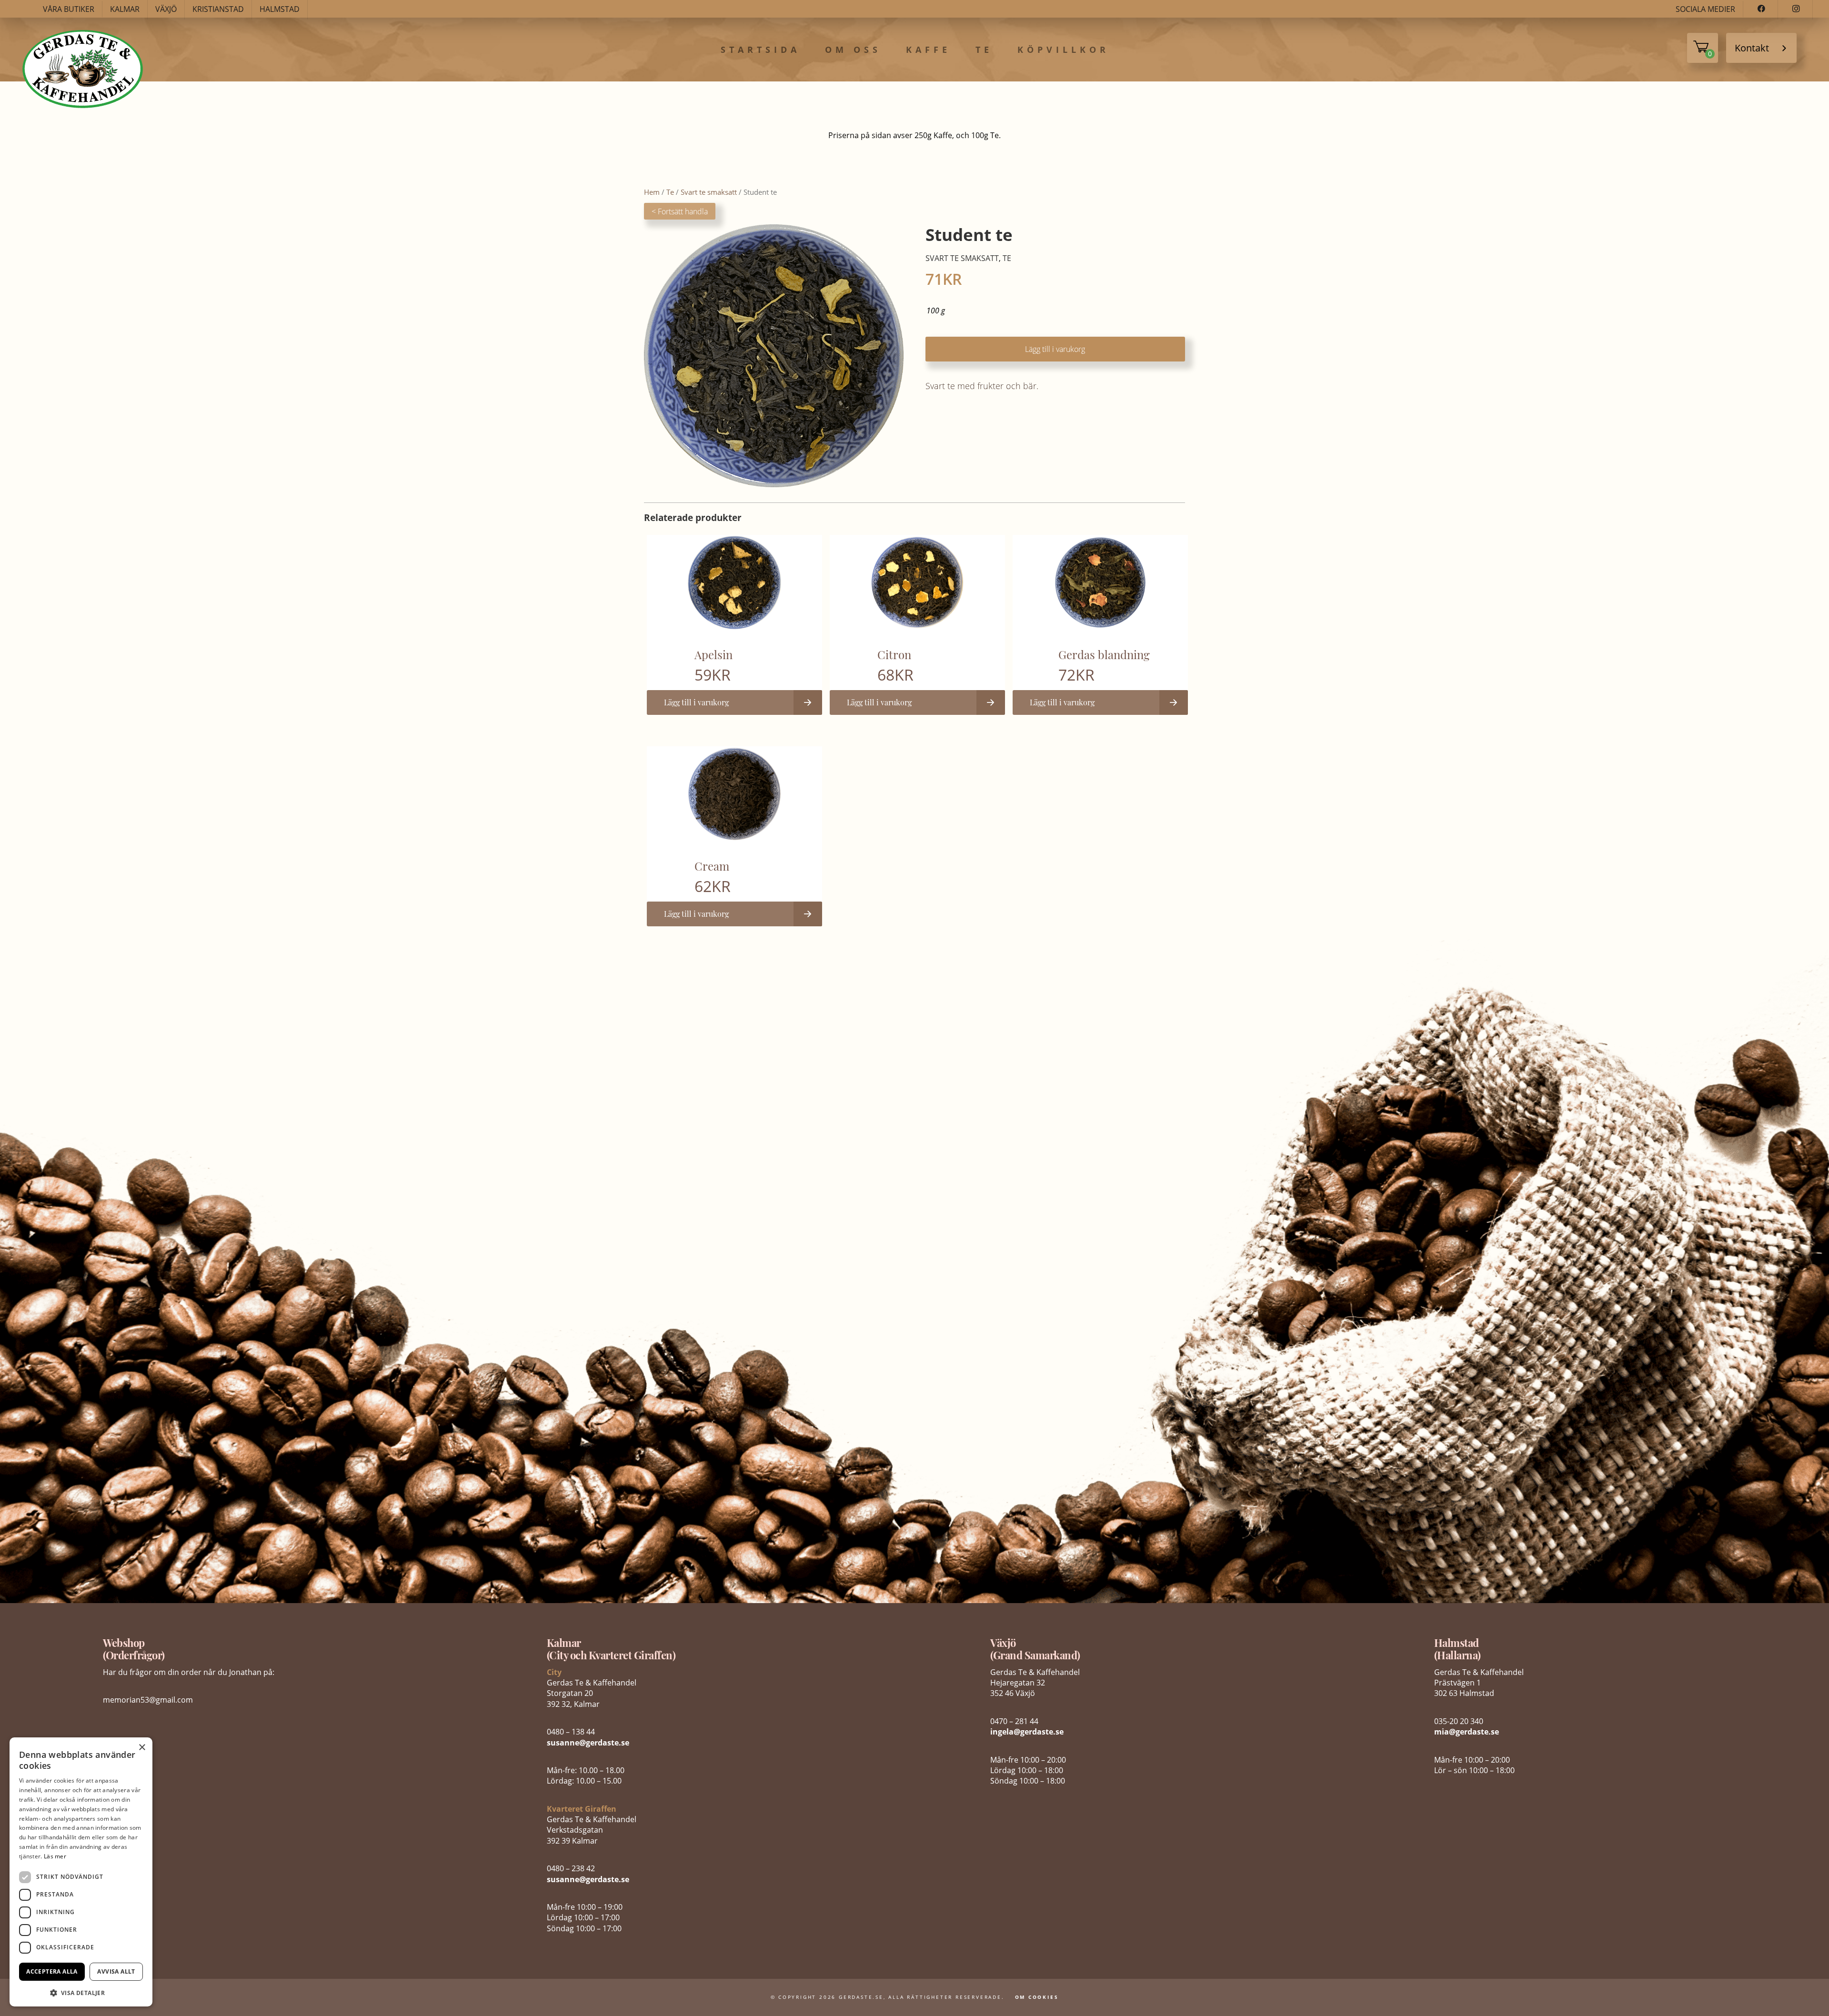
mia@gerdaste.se (1467, 1732)
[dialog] (81, 1872)
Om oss (853, 50)
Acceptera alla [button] (52, 1971)
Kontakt (1752, 48)
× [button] (142, 1748)
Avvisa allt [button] (116, 1971)
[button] (81, 1992)
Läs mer (55, 1856)
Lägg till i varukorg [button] (696, 702)
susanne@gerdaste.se (588, 1743)
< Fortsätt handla (680, 211)
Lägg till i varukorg (1055, 349)
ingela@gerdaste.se (1027, 1732)
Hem (652, 192)
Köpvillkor (1063, 50)
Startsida (760, 50)
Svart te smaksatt (709, 192)
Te (984, 50)
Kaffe (928, 50)
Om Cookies (1037, 1997)
